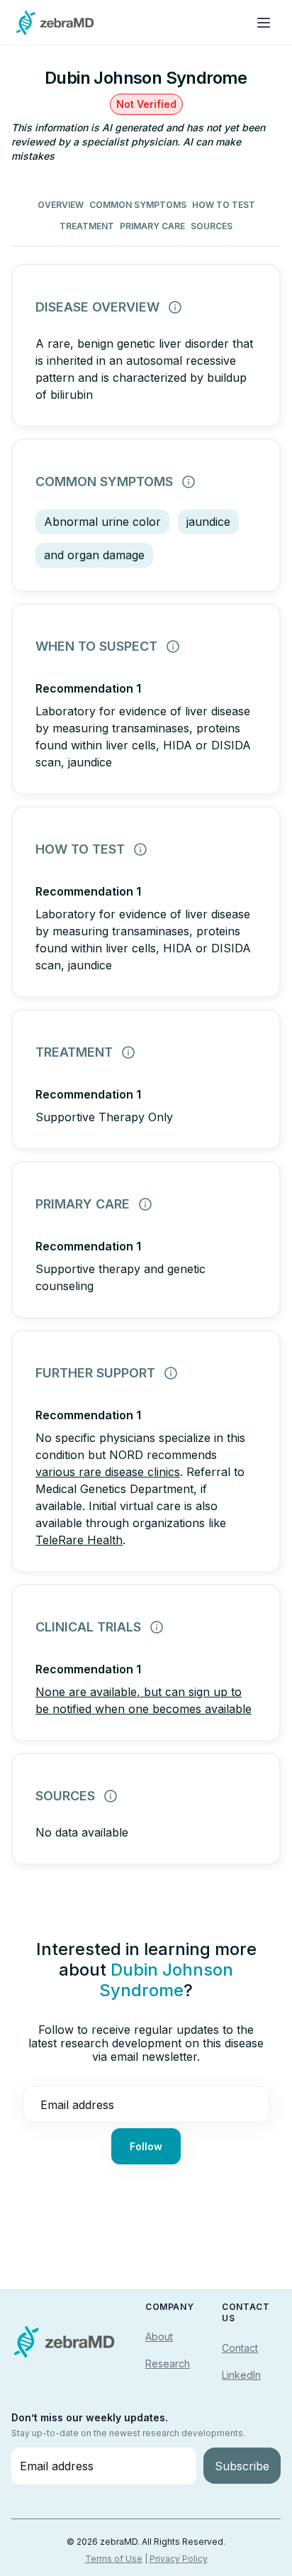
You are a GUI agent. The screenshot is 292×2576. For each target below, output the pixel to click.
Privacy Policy (179, 2559)
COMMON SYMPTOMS (138, 205)
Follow (146, 2146)
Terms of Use (114, 2559)
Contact (240, 2348)
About (159, 2336)
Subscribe (242, 2466)
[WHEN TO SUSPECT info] (173, 646)
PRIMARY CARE (152, 226)
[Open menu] (264, 23)
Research (168, 2363)
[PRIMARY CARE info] (145, 1204)
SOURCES (212, 226)
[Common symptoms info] (189, 482)
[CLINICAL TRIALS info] (157, 1627)
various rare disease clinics (108, 1472)
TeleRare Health (79, 1540)
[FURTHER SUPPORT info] (171, 1373)
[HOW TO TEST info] (140, 849)
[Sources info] (111, 1796)
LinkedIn (241, 2375)
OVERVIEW (61, 205)
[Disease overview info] (175, 307)
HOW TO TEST (224, 205)
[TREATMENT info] (128, 1052)
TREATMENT (87, 226)
